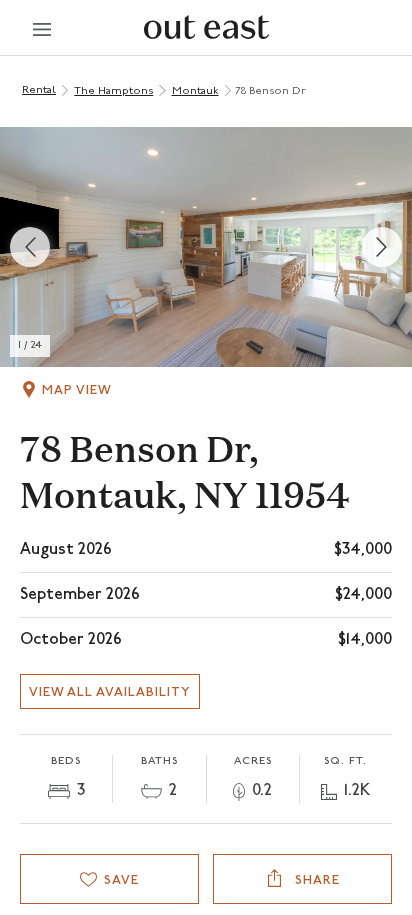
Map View (77, 390)
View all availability (110, 692)
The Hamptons (113, 91)
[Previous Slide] (30, 247)
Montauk (195, 91)
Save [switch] (121, 880)
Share (315, 880)
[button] (206, 247)
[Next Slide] (382, 247)
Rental (39, 90)
